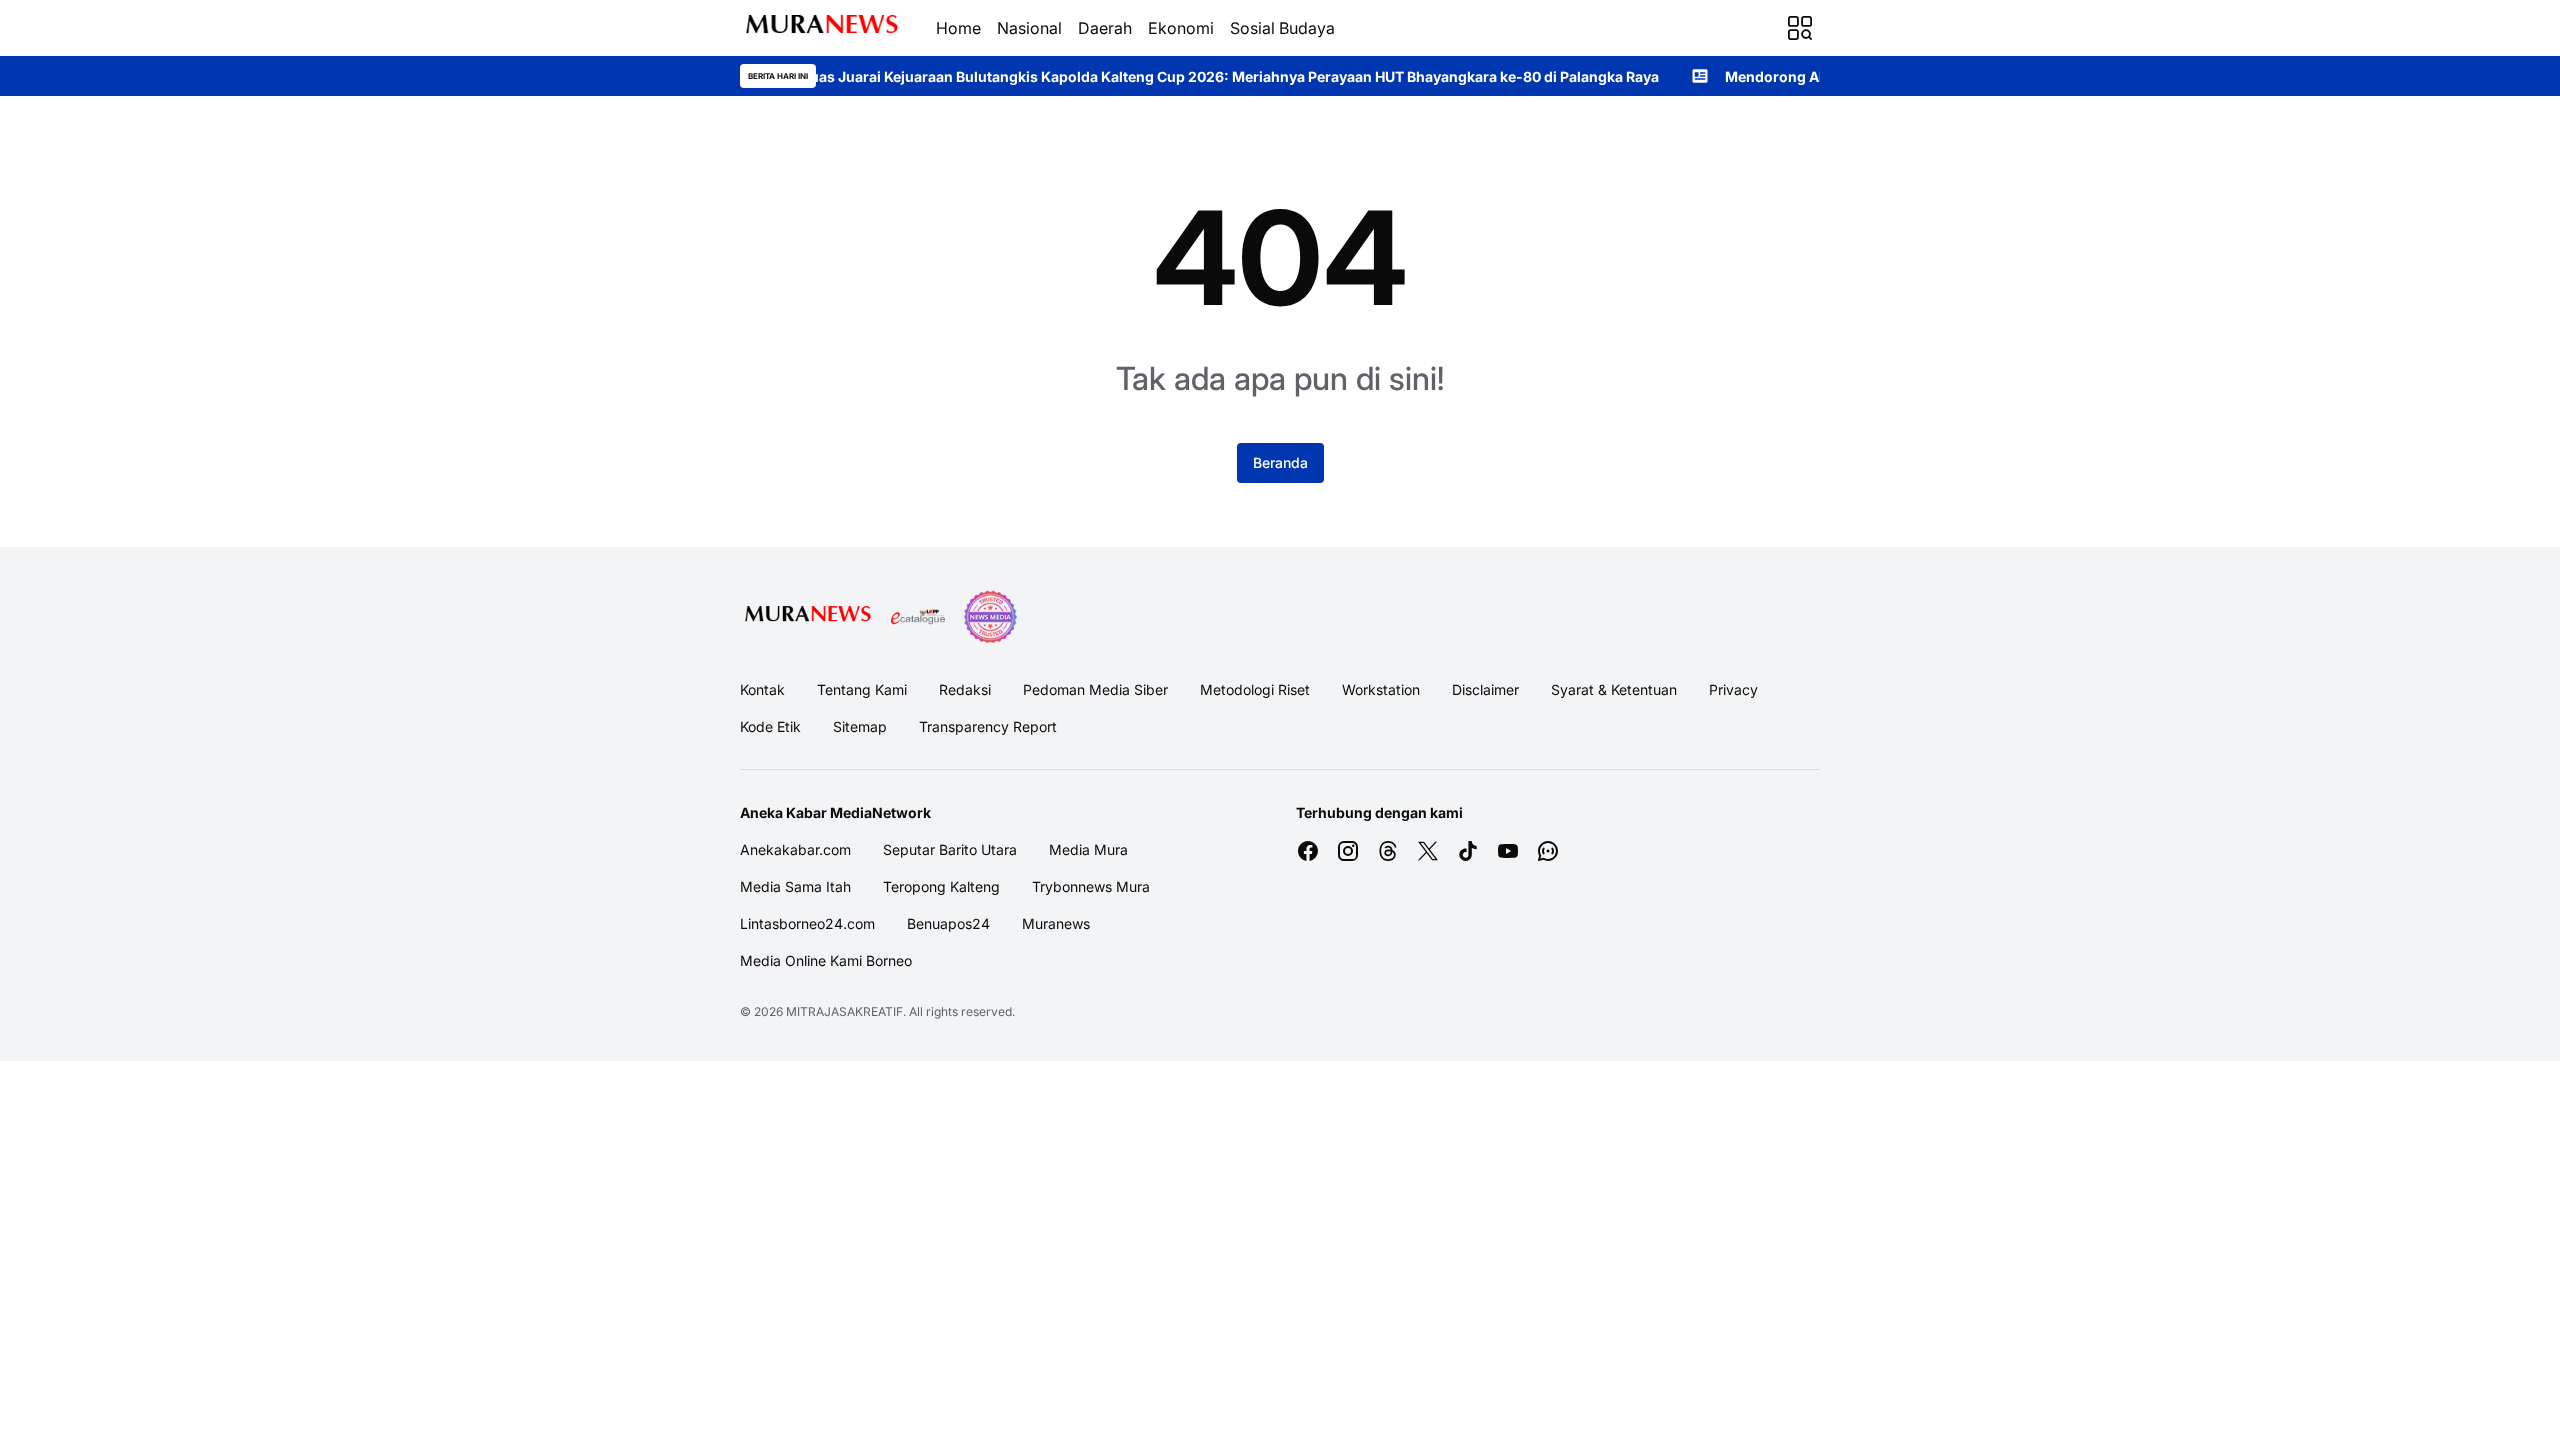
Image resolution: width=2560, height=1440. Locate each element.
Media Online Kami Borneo (826, 960)
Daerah (1105, 28)
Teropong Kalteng (941, 886)
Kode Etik (770, 726)
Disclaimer (1485, 689)
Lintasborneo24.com (807, 923)
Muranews (1056, 923)
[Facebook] (1308, 851)
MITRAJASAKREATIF (844, 1011)
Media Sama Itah (795, 886)
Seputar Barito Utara (950, 849)
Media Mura (1088, 849)
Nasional (1029, 28)
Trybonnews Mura (1091, 886)
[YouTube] (1508, 851)
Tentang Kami (862, 689)
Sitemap (860, 726)
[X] (1428, 851)
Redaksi (965, 689)
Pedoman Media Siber (1095, 689)
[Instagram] (1348, 851)
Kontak (762, 689)
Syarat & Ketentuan (1614, 689)
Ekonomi (1181, 28)
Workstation (1381, 689)
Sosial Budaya (1282, 28)
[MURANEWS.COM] (822, 28)
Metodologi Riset (1255, 689)
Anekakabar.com (795, 849)
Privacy (1733, 689)
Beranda (1280, 462)
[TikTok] (1468, 851)
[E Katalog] (918, 617)
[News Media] (990, 617)
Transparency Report (988, 726)
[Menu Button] (1800, 28)
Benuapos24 (948, 923)
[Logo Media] (808, 617)
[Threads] (1388, 851)
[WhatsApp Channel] (1548, 851)
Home (958, 28)
